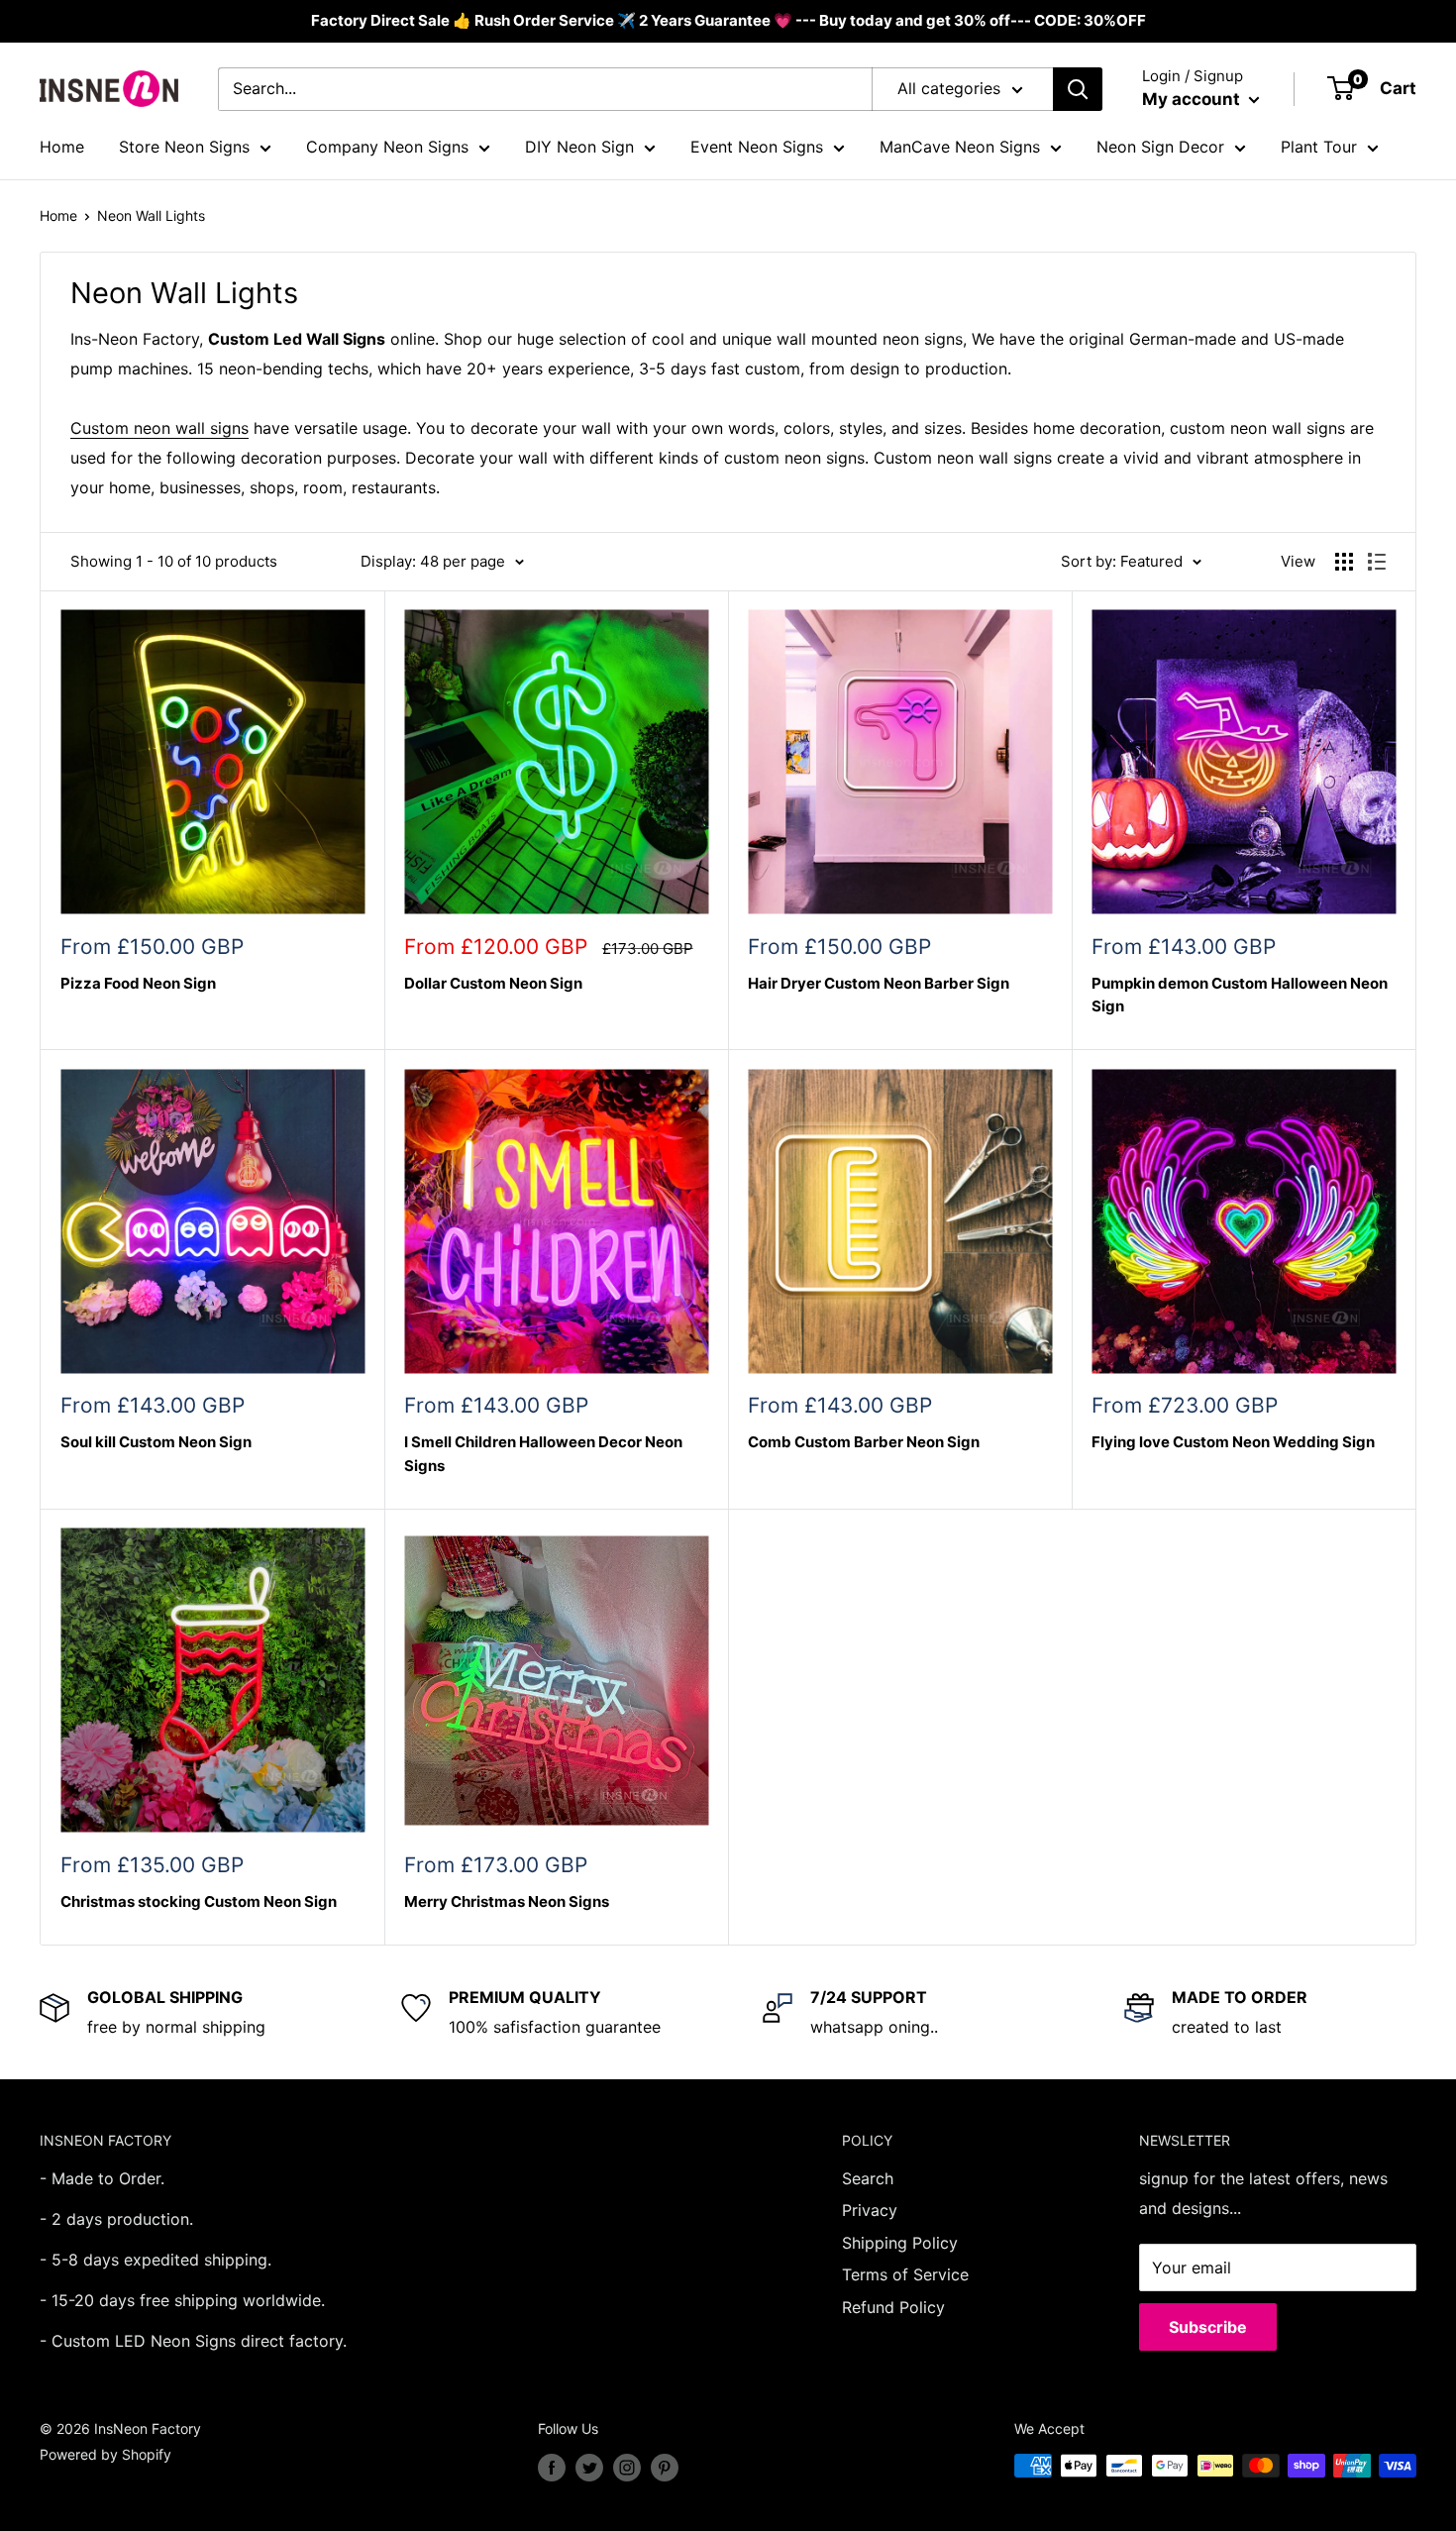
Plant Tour (1319, 147)
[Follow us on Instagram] (627, 2468)
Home (62, 147)
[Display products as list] (1377, 562)
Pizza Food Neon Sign (138, 983)
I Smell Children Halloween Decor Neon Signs (543, 1453)
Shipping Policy (900, 2243)
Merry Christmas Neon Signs (507, 1901)
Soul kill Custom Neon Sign (156, 1442)
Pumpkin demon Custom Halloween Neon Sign (1240, 995)
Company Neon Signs (387, 147)
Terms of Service (905, 2274)
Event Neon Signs (757, 147)
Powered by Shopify (105, 2454)
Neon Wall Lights (151, 215)
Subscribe (1208, 2327)
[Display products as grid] (1344, 562)
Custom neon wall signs (159, 428)
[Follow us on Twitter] (589, 2468)
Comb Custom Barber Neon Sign (864, 1442)
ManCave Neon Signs (960, 147)
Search (868, 2178)
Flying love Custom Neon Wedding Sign (1233, 1442)
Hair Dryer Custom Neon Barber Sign (879, 983)
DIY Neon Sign (579, 147)
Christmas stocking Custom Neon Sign (199, 1901)
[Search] (1078, 89)
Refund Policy (893, 2307)
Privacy (870, 2210)
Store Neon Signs (184, 147)
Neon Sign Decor (1160, 147)
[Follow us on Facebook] (552, 2468)
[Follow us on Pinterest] (665, 2468)
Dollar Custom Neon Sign (493, 983)
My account (1193, 99)
